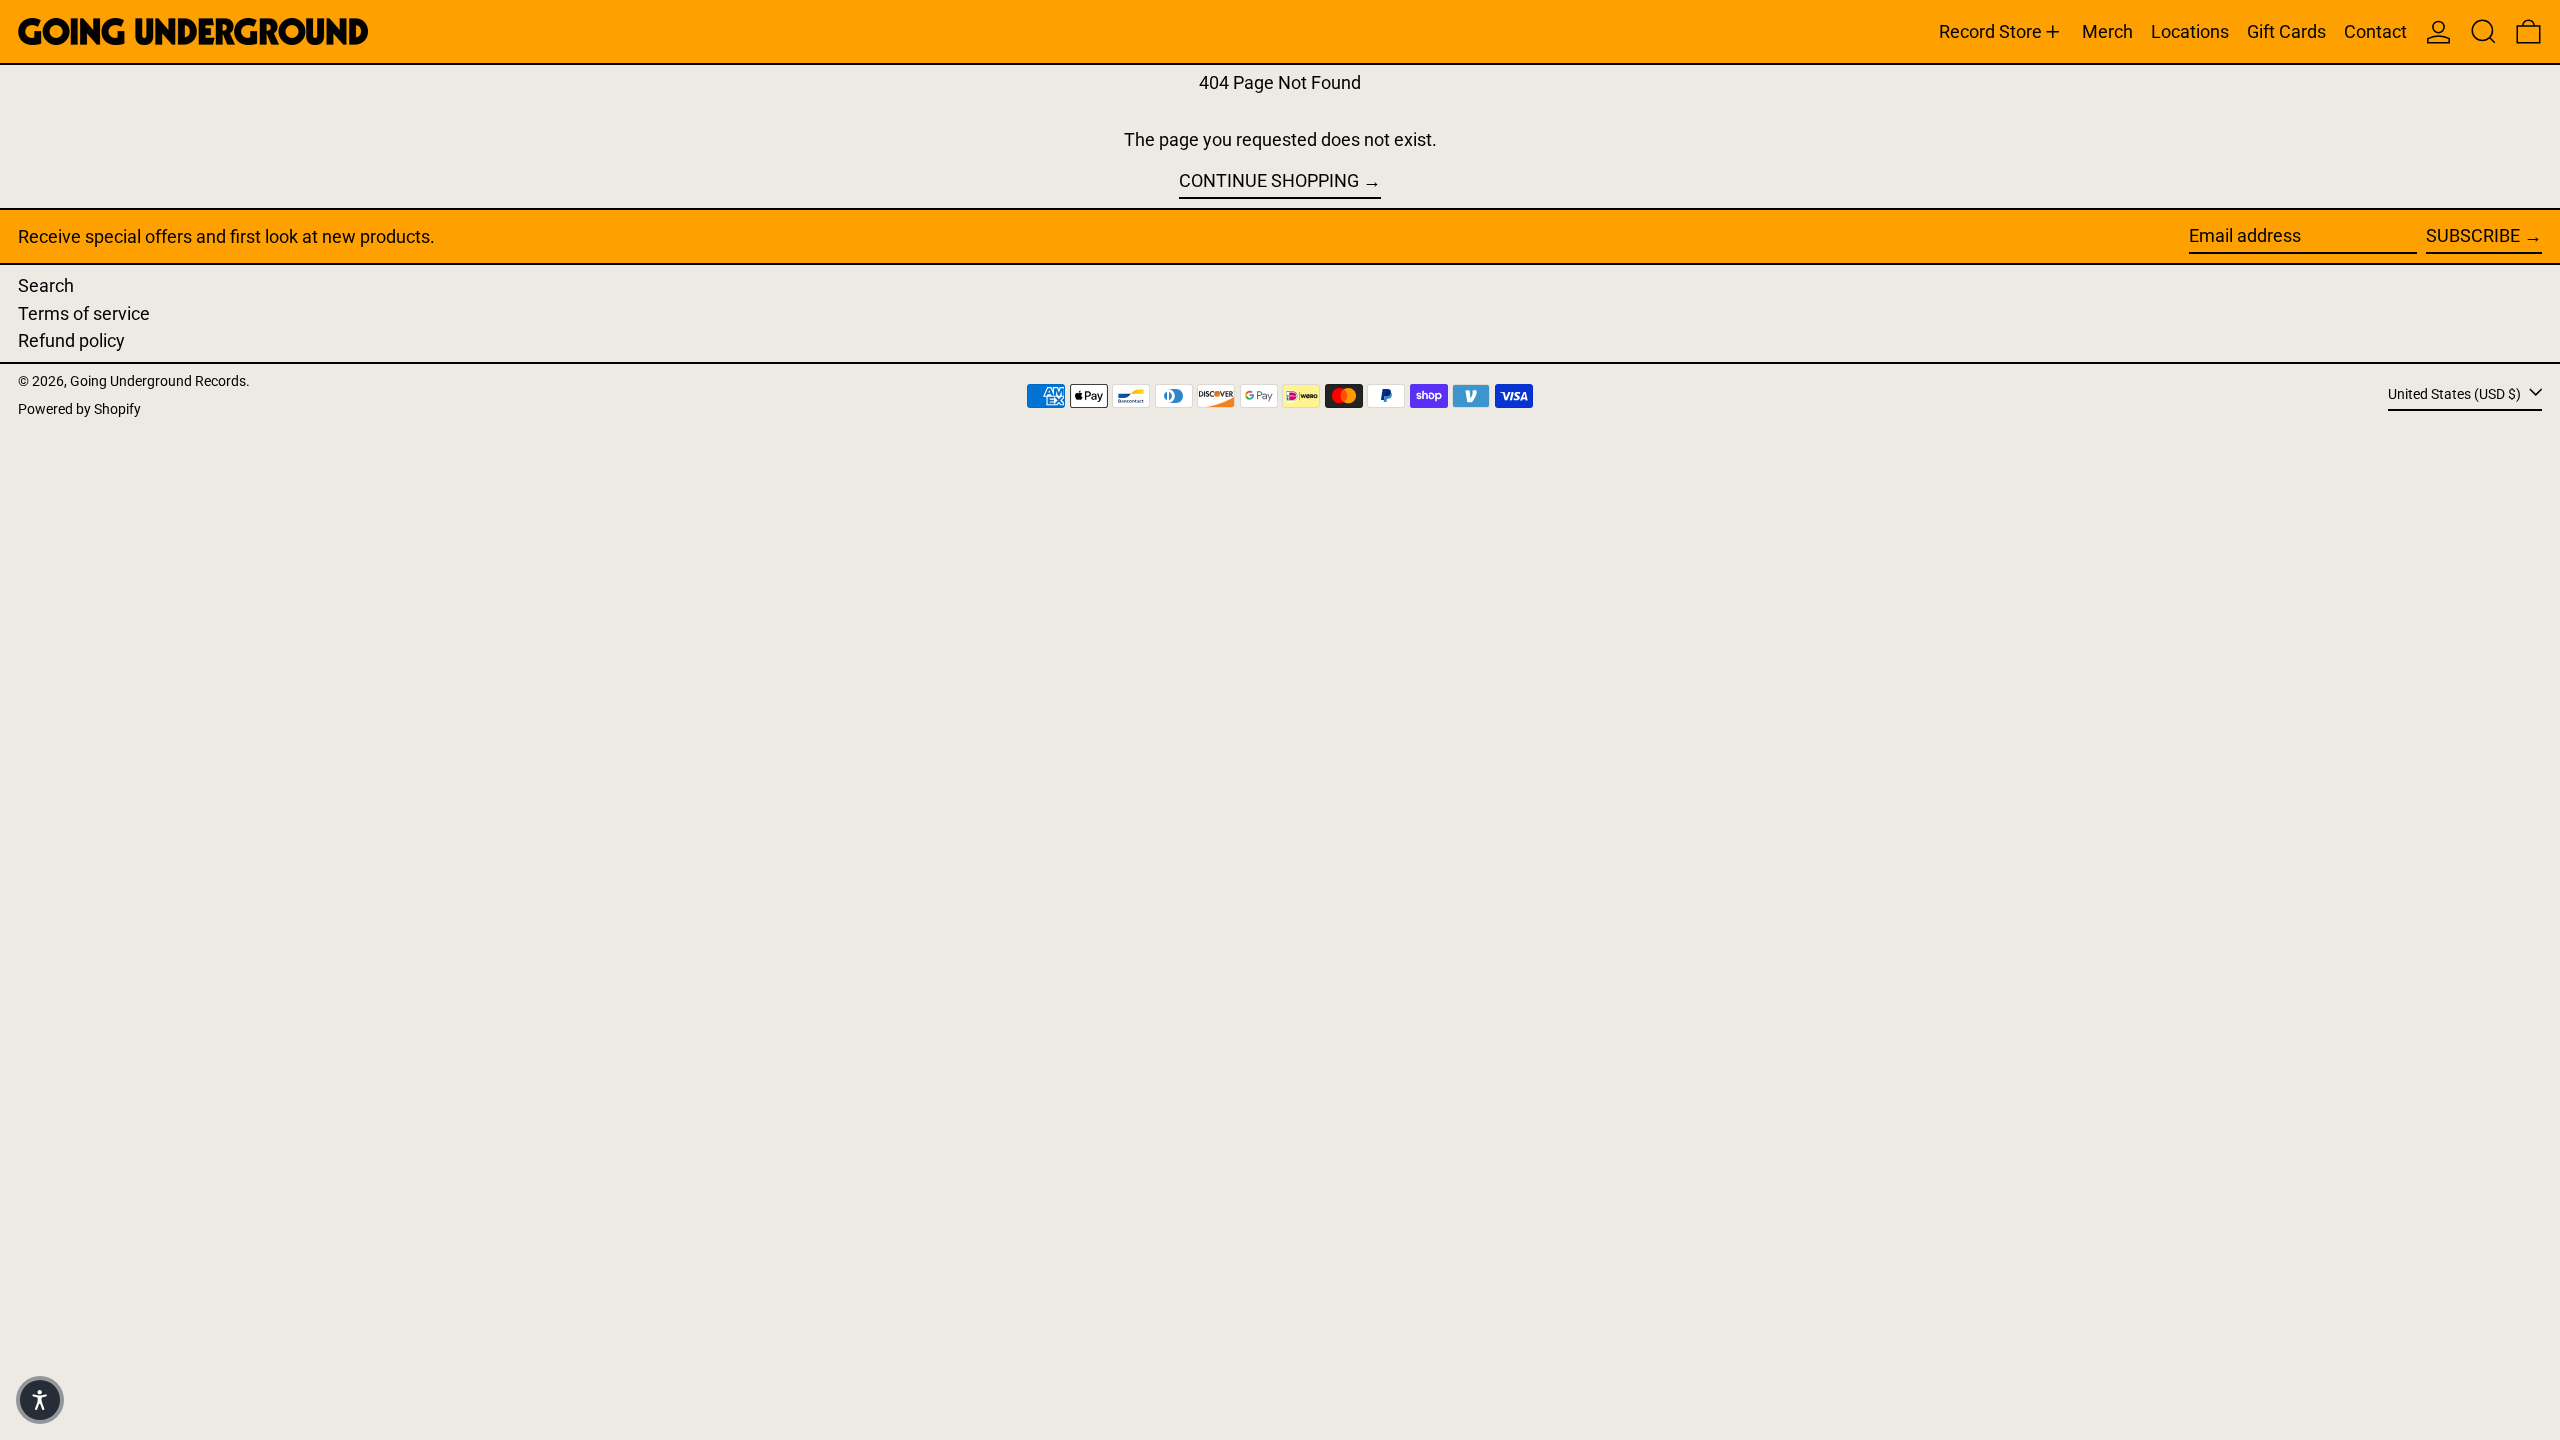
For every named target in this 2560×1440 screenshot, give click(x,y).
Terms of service (84, 313)
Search (46, 285)
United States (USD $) (2456, 394)
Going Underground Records (158, 381)
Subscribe (2473, 235)
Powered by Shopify (79, 409)
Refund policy (71, 340)
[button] (2483, 31)
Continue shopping (1269, 180)
